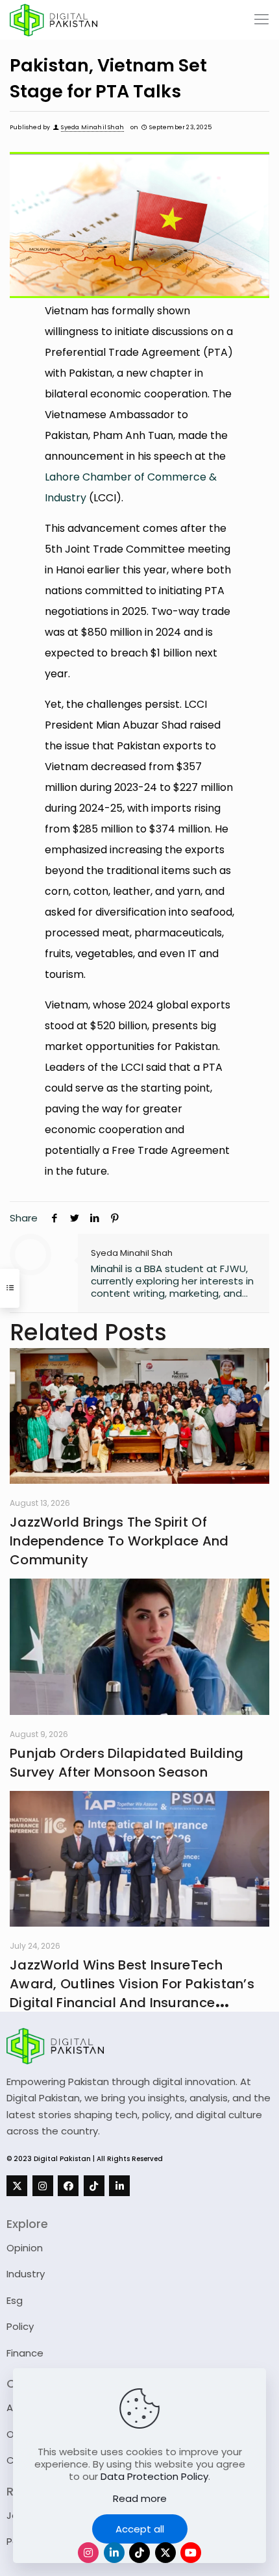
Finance (25, 2353)
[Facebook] (68, 2186)
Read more (140, 2498)
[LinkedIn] (119, 2186)
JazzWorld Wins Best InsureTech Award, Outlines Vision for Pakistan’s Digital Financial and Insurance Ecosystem (132, 1993)
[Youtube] (191, 2553)
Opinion (25, 2248)
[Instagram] (43, 2186)
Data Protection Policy (154, 2476)
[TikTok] (94, 2186)
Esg (15, 2300)
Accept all (140, 2529)
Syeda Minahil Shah (92, 127)
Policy (20, 2326)
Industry (26, 2274)
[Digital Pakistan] (54, 19)
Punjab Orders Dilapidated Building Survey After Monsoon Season (127, 1763)
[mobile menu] (261, 19)
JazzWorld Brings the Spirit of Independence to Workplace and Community (119, 1541)
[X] (17, 2186)
